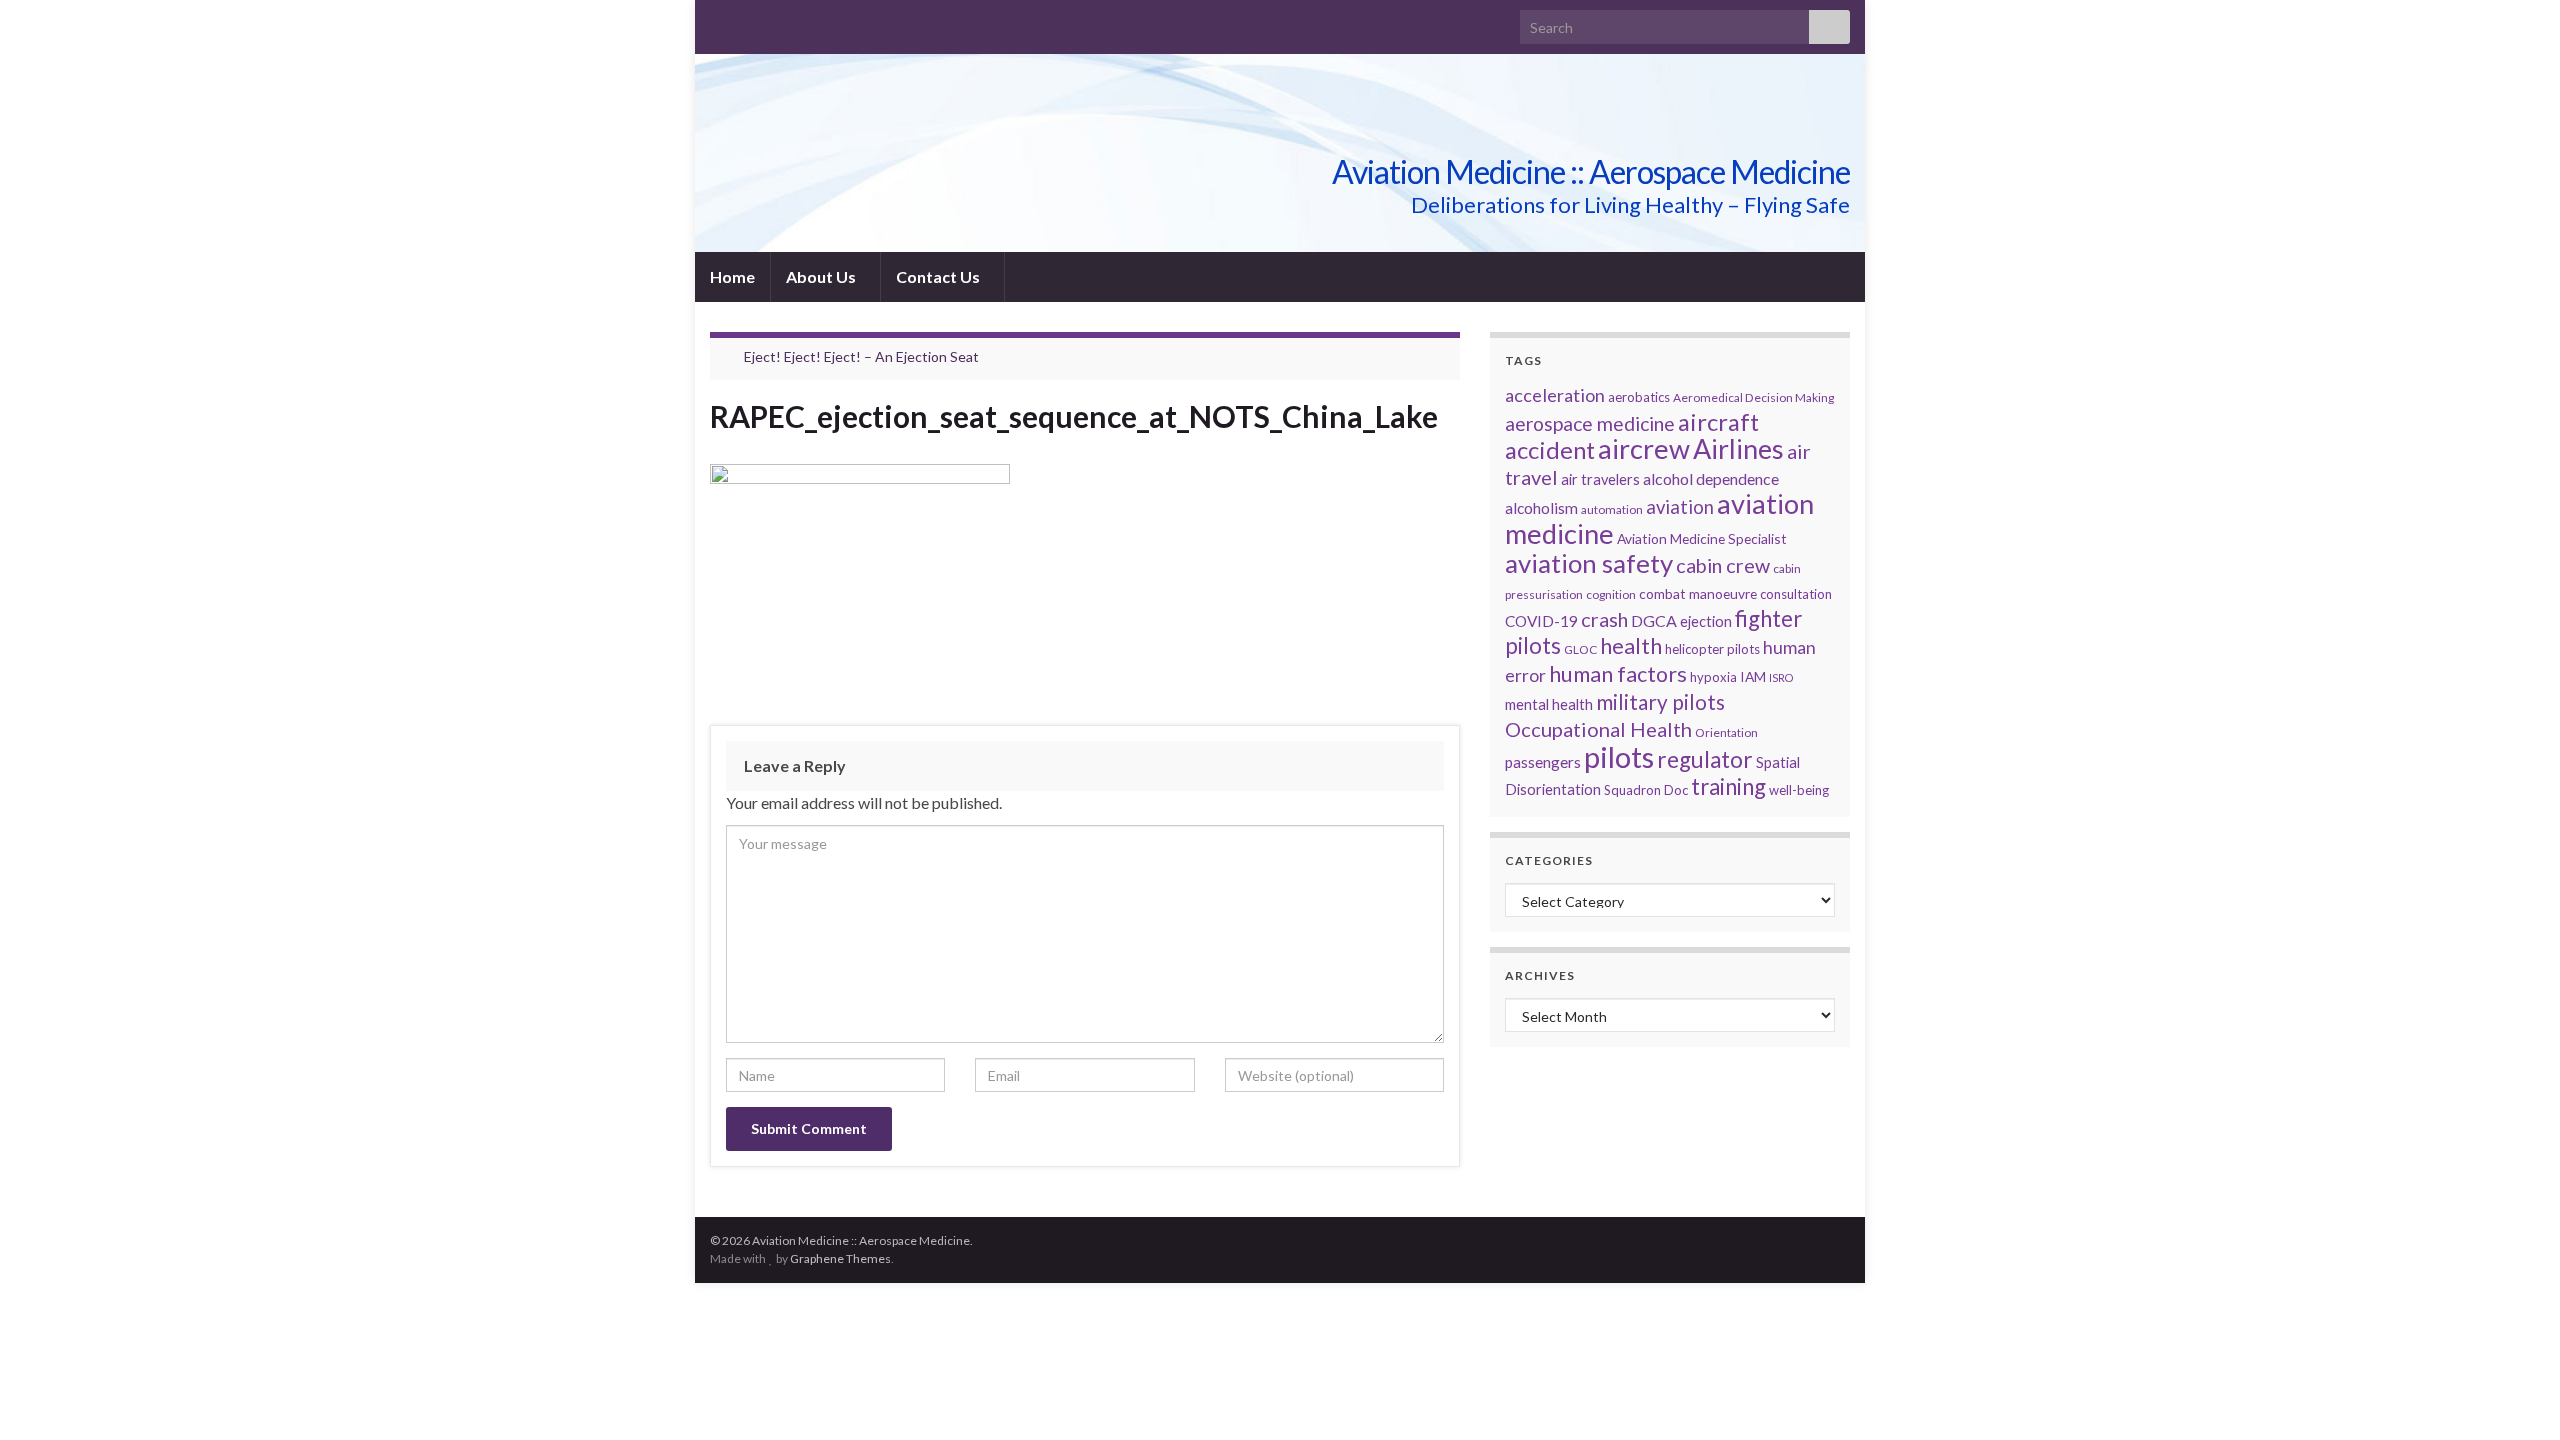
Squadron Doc (1646, 790)
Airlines (1738, 448)
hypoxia (1713, 677)
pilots (1619, 756)
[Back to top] (2515, 1395)
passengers (1543, 762)
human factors (1618, 674)
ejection (1706, 621)
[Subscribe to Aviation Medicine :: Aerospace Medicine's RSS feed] (719, 21)
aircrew (1644, 448)
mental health (1549, 704)
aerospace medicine (1590, 423)
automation (1612, 509)
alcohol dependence (1711, 478)
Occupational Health (1598, 729)
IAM (1753, 676)
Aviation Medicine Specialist (1702, 538)
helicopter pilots (1712, 649)
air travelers (1600, 479)
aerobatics (1639, 397)
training (1728, 786)
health (1631, 645)
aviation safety (1589, 563)
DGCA (1654, 620)
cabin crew (1723, 565)
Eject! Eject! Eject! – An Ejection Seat (861, 356)
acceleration (1555, 395)
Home (732, 276)
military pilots (1660, 702)
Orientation (1726, 732)
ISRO (1781, 677)
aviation (1680, 507)
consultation (1796, 594)
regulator (1705, 759)
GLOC (1580, 649)
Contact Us (939, 276)
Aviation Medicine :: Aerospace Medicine (1591, 171)
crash (1604, 619)
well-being (1799, 790)
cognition (1611, 594)
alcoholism (1541, 508)
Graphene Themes (840, 1258)
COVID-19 (1541, 621)
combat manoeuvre (1698, 593)
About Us (822, 276)
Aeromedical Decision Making (1753, 397)
